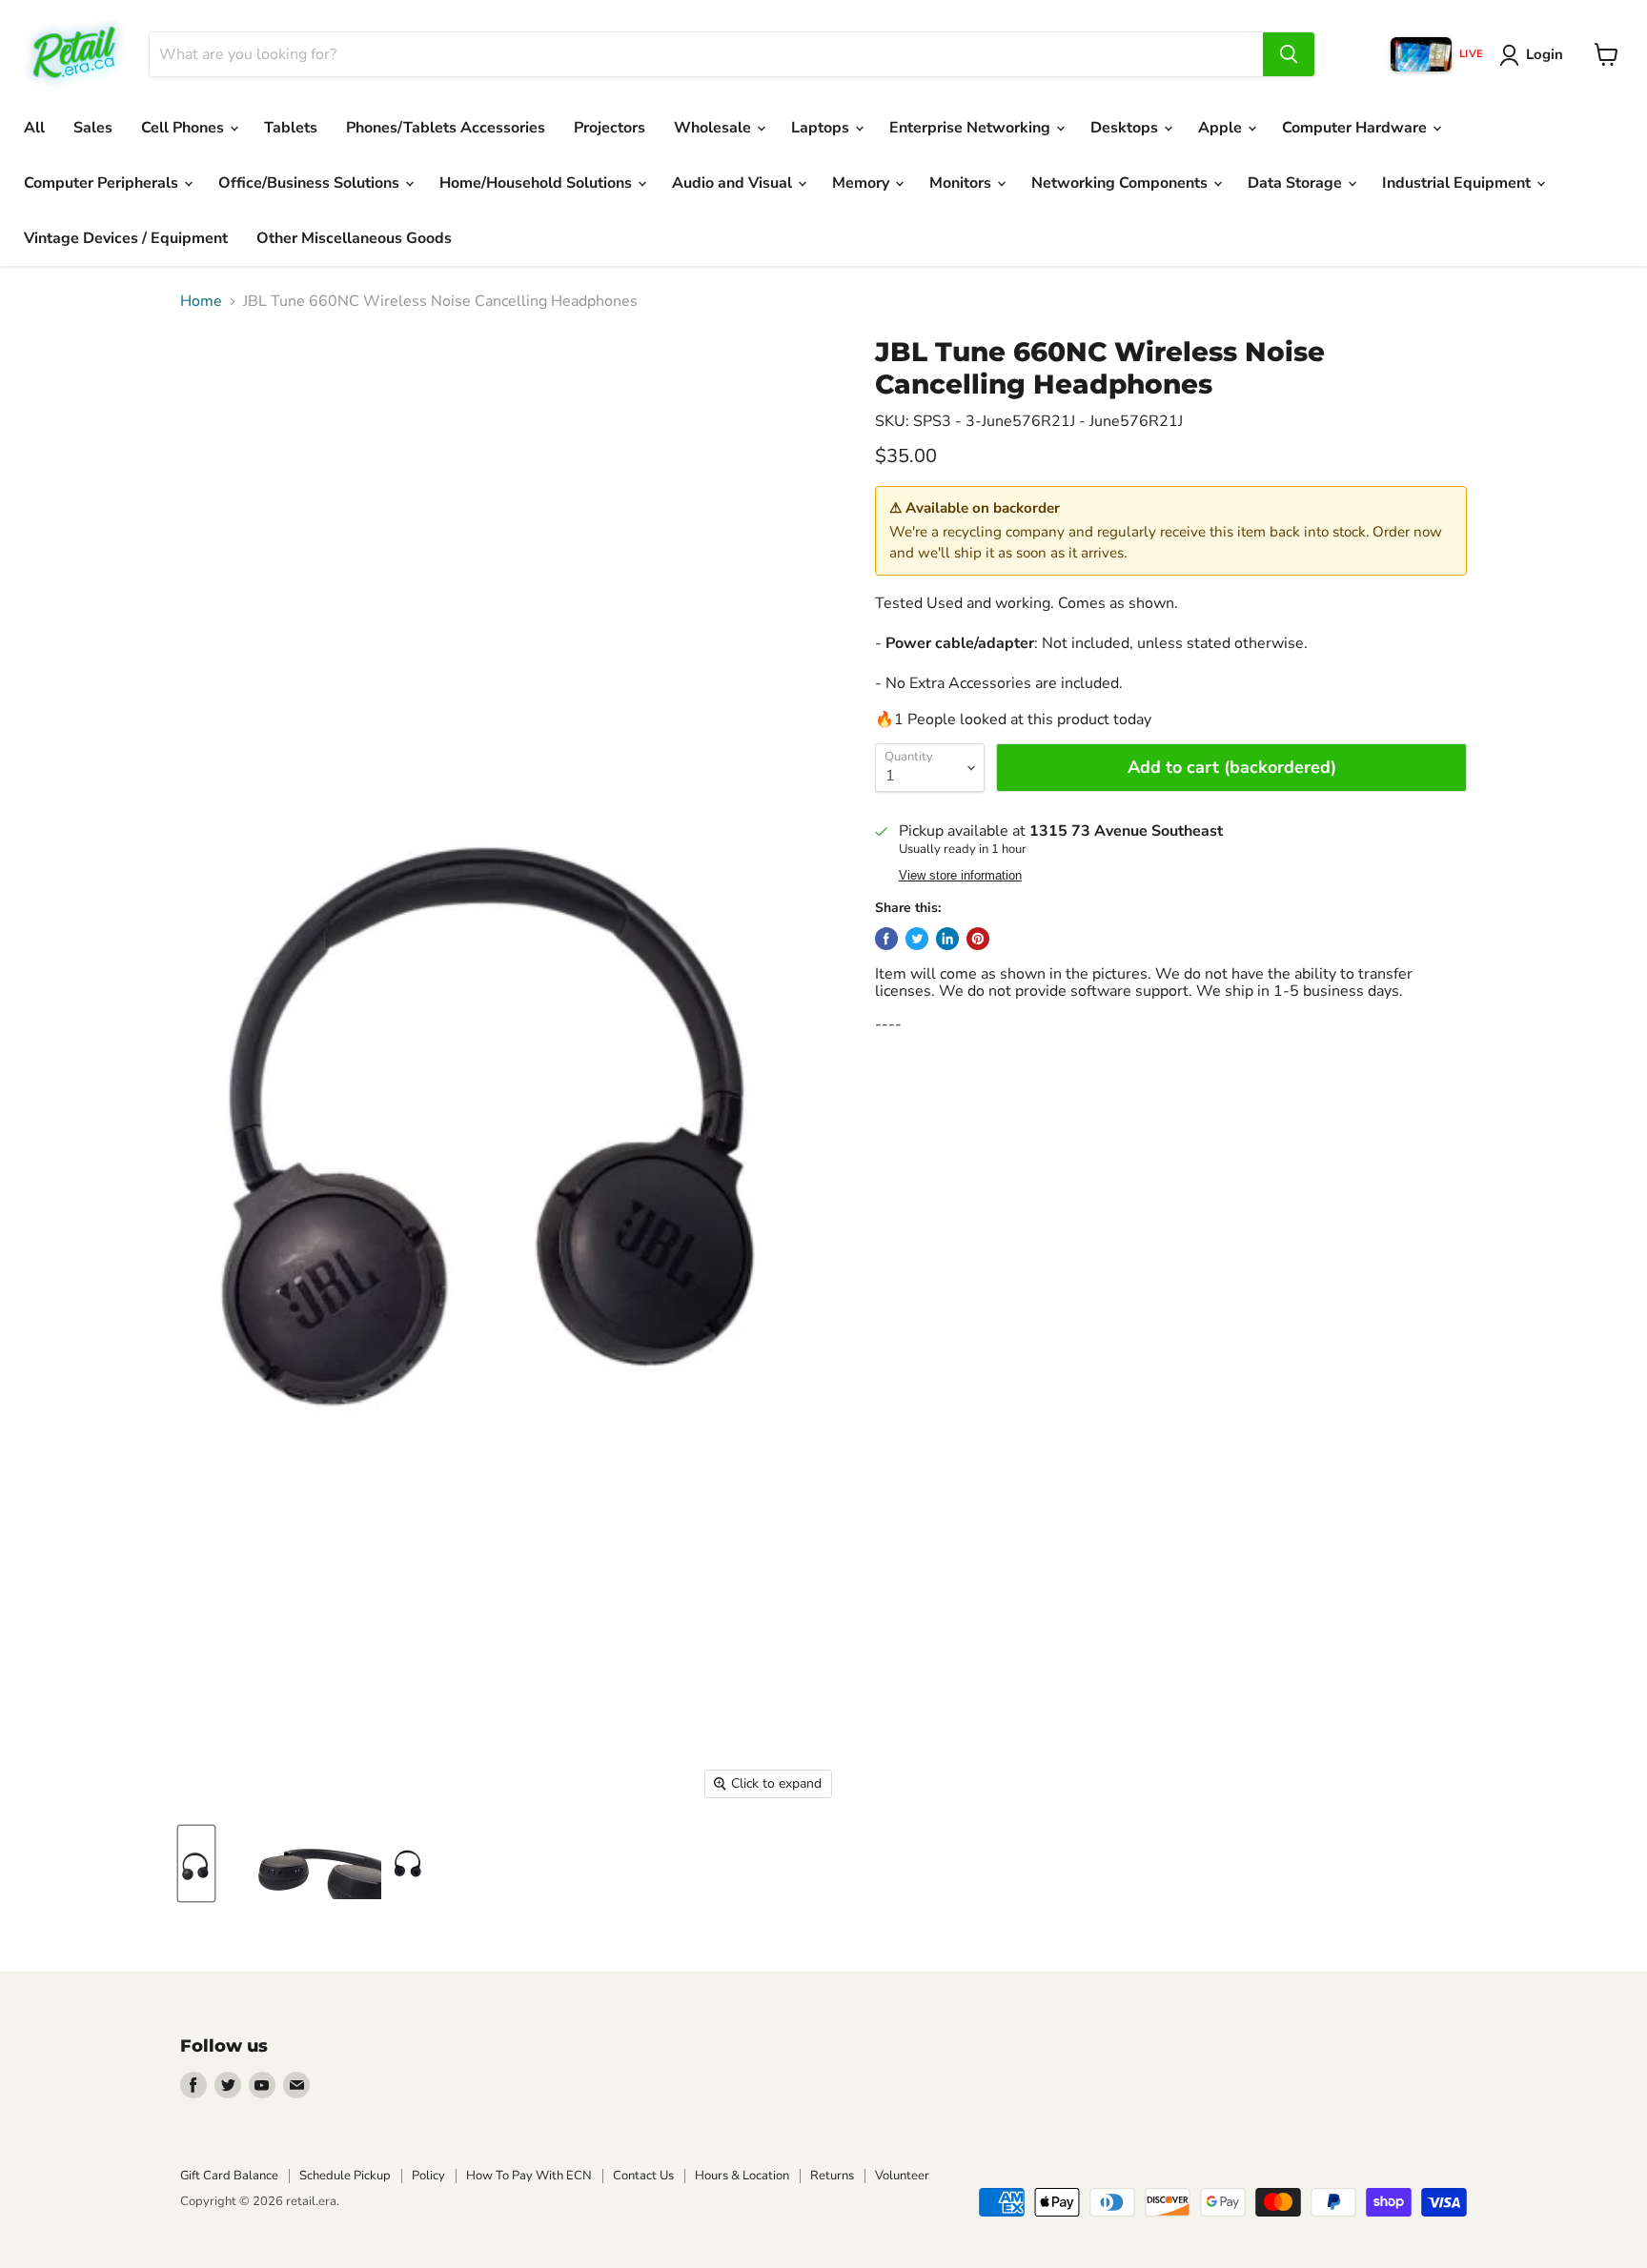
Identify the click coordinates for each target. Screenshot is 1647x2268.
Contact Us (643, 2176)
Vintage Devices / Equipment (126, 238)
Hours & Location (742, 2176)
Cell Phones (184, 128)
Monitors (962, 183)
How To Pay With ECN (529, 2176)
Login (1545, 54)
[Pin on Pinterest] (978, 939)
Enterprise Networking (972, 128)
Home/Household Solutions (538, 183)
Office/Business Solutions (311, 183)
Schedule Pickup (345, 2176)
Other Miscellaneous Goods (354, 238)
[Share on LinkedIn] (947, 939)
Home (201, 301)
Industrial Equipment (1458, 183)
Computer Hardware (1356, 128)
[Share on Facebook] (886, 939)
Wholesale (714, 128)
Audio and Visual (734, 183)
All (34, 128)
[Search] (1289, 54)
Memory (863, 183)
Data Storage (1297, 183)
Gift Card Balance (229, 2176)
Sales (93, 128)
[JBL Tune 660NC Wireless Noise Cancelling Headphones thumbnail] (196, 1863)
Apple (1222, 128)
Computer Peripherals (103, 183)
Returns (832, 2176)
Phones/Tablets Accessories (446, 128)
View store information (960, 876)
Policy (428, 2176)
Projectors (610, 128)
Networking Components (1121, 183)
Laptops (822, 128)
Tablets (291, 128)
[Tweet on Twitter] (917, 939)
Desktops (1126, 128)
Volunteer (902, 2176)
